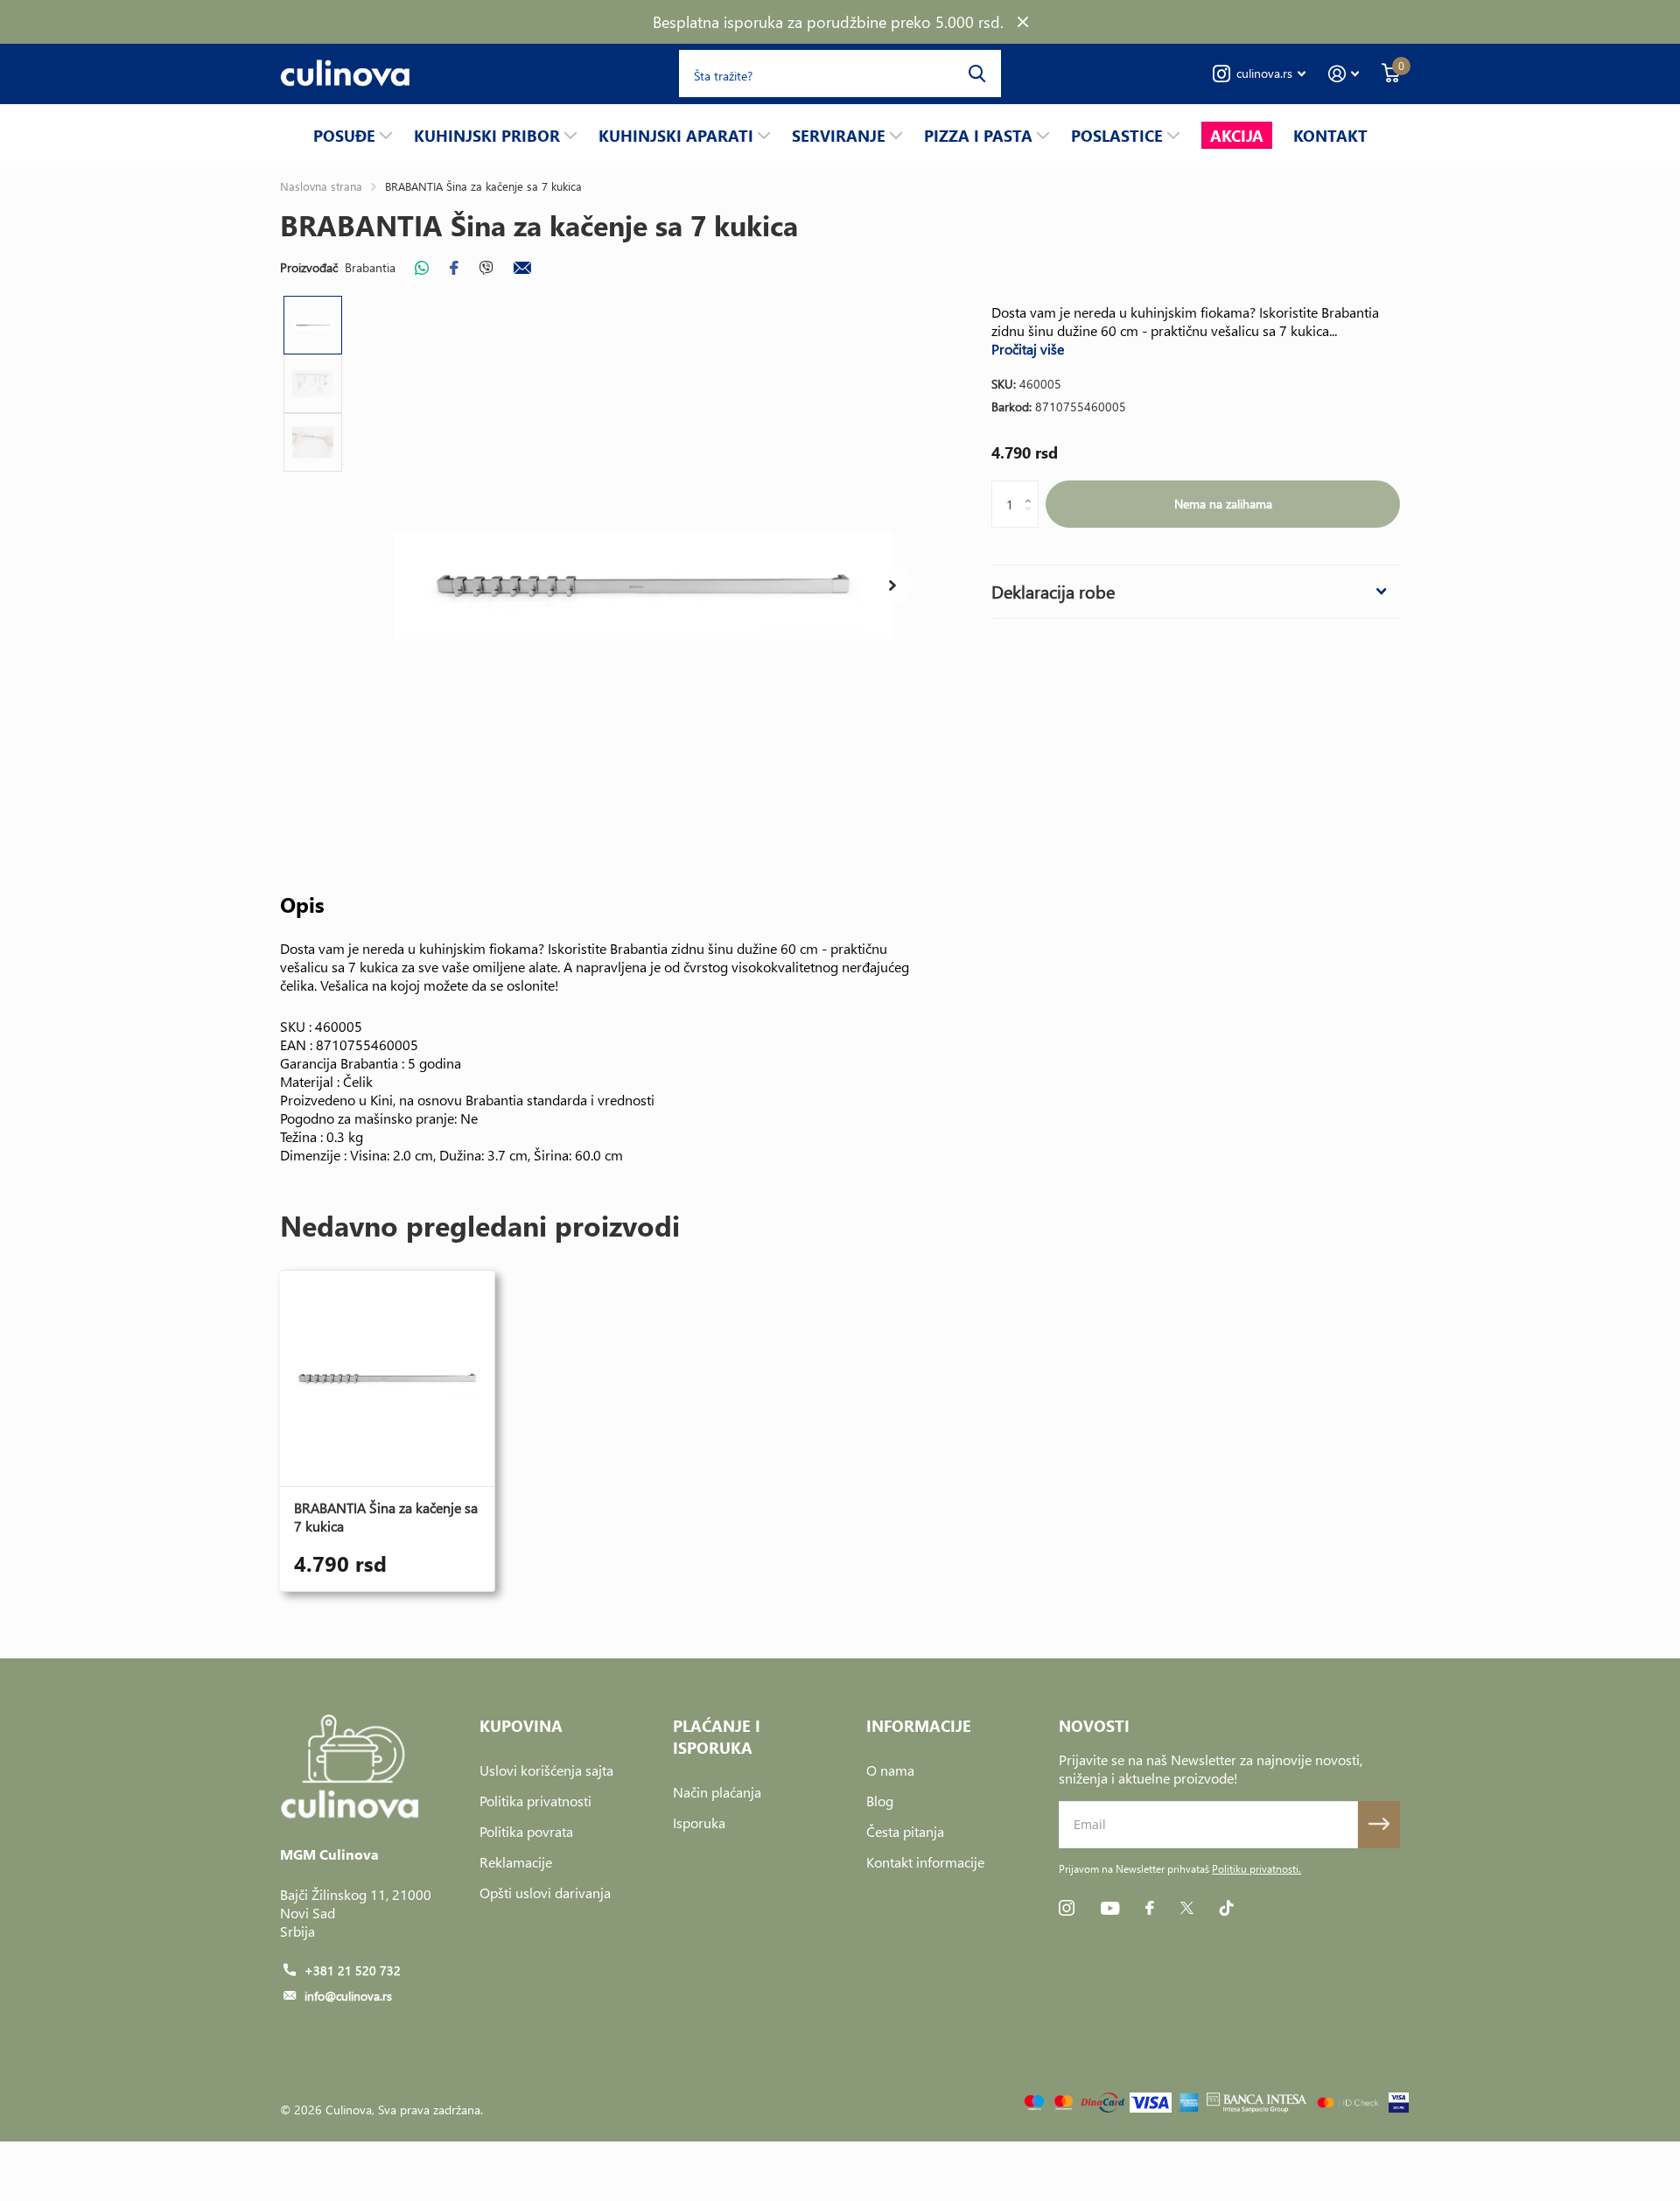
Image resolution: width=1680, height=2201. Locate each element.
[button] (892, 585)
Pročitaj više (1028, 349)
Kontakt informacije (925, 1862)
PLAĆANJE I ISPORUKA (717, 1736)
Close (1023, 22)
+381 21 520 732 (353, 1970)
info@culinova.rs (348, 1996)
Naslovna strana (321, 186)
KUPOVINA (521, 1725)
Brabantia (370, 267)
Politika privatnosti (535, 1801)
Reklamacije (516, 1862)
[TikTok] (1227, 1908)
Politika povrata (526, 1831)
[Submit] (1379, 1825)
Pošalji (977, 74)
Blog (880, 1801)
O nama (890, 1770)
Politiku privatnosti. (1256, 1869)
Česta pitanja (905, 1831)
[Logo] (1257, 2103)
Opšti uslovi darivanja (545, 1893)
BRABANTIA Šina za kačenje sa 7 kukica (386, 1517)
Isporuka (699, 1822)
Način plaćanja (717, 1792)
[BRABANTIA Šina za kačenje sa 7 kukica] (387, 1378)
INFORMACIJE (919, 1725)
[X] (1187, 1908)
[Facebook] (1150, 1908)
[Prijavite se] (1344, 74)
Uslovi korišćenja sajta (546, 1770)
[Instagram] (1067, 1908)
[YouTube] (1110, 1908)
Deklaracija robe (1053, 591)
